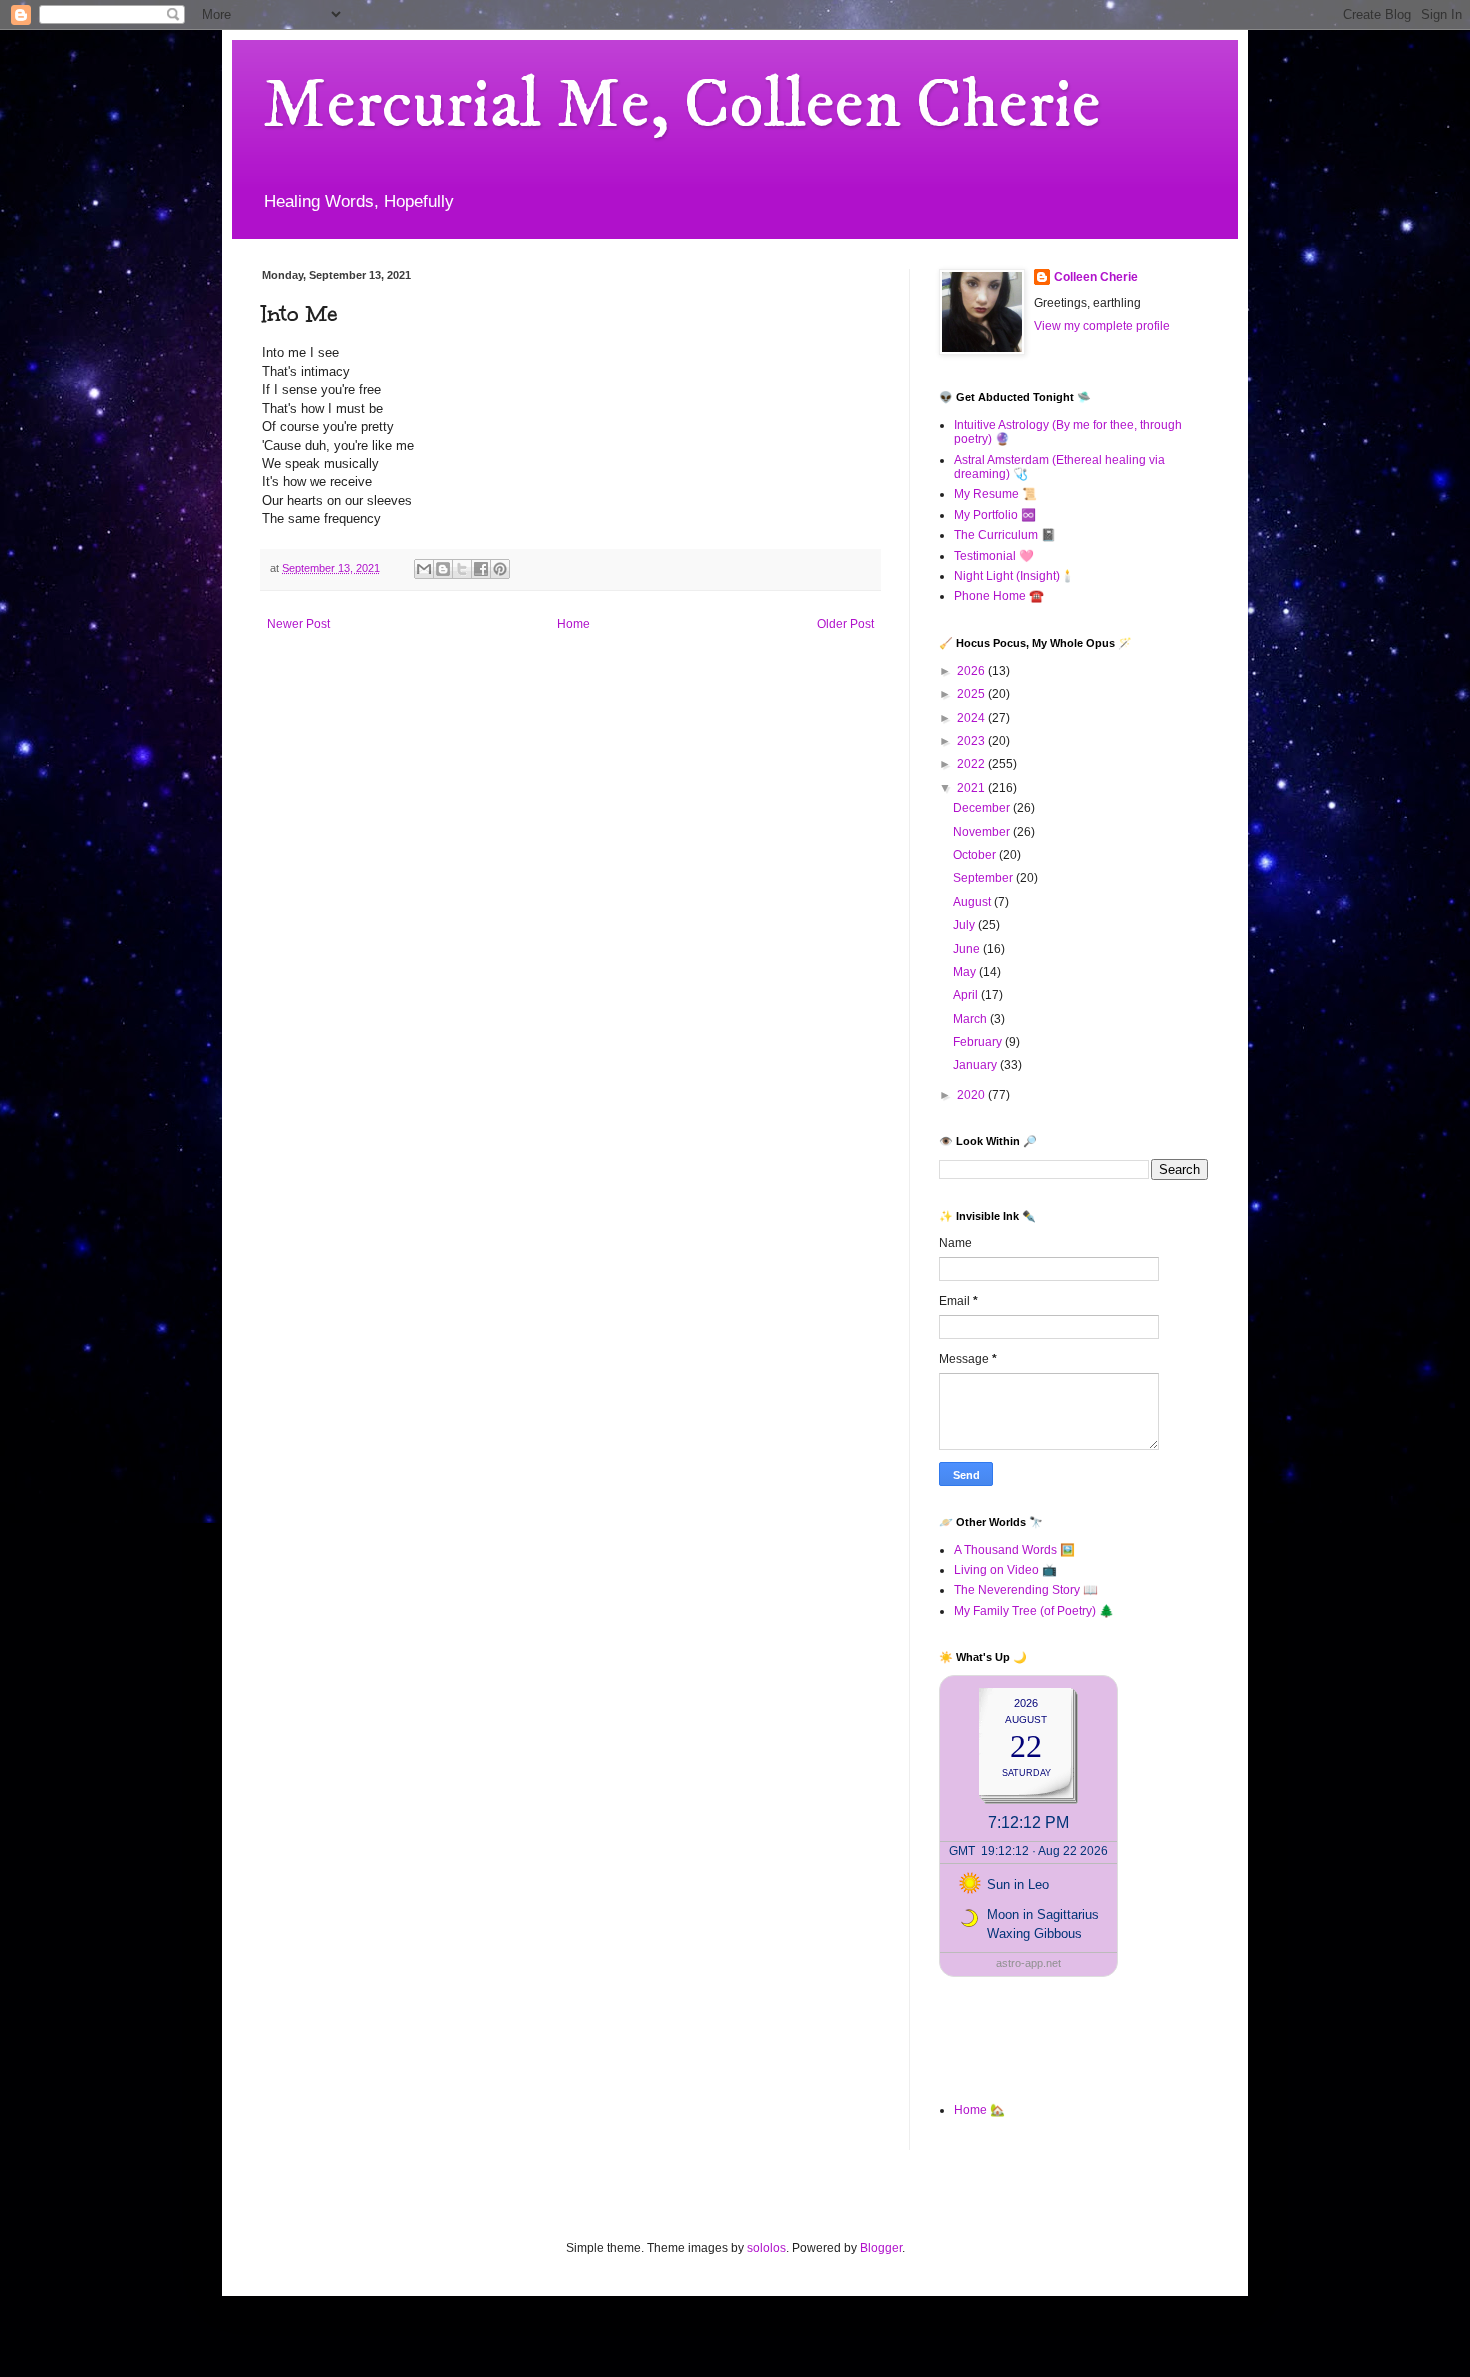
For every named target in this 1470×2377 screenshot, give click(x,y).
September (984, 878)
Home (573, 624)
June (968, 949)
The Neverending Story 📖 (1026, 1590)
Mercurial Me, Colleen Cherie (681, 106)
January (976, 1065)
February (979, 1042)
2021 (972, 788)
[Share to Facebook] (481, 569)
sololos (766, 2248)
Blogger (881, 2248)
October (976, 855)
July (965, 925)
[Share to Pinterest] (500, 569)
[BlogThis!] (443, 569)
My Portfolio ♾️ (995, 515)
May (966, 972)
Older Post (845, 624)
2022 (972, 764)
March (971, 1019)
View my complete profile (1102, 326)
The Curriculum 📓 (1005, 535)
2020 (972, 1095)
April (967, 995)
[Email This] (424, 569)
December (983, 808)
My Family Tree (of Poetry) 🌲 (1034, 1611)
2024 (972, 718)
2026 (972, 671)
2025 (972, 694)
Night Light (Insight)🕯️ (1014, 576)
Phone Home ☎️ (999, 596)
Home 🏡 (979, 2110)
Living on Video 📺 (1005, 1570)
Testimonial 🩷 (994, 556)
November (983, 832)
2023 (972, 741)
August (973, 902)
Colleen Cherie (1096, 277)
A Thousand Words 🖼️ (1014, 1550)
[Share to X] (462, 569)
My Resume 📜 (995, 494)
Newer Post (298, 624)
